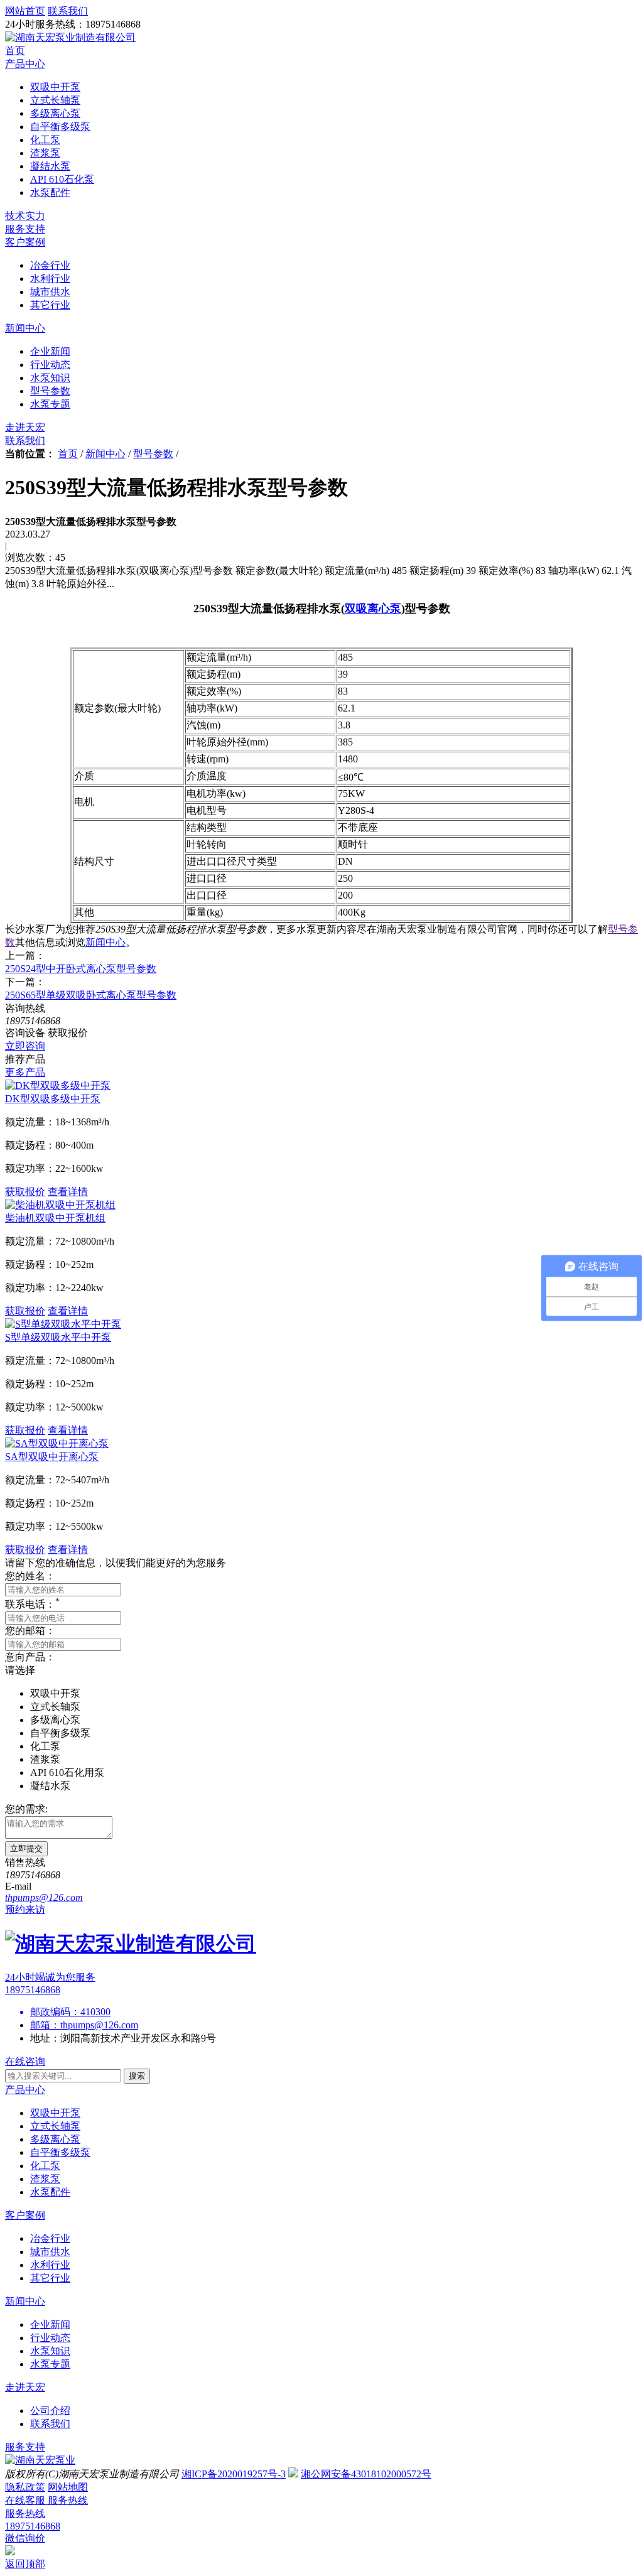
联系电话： (32, 1604)
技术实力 (25, 216)
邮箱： (45, 2025)
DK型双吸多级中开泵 (53, 1099)
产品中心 (25, 64)
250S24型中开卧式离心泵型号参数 (81, 969)
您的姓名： (30, 1576)
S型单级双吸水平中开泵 (58, 1337)
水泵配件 (50, 2192)
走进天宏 (25, 427)
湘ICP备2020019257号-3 (234, 2474)
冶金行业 (50, 2238)
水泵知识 (50, 2351)
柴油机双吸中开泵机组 (55, 1218)
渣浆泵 (45, 2179)
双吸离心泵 (373, 609)
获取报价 (25, 1192)
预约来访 (25, 1909)
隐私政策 (25, 2487)
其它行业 (50, 2278)
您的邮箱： (30, 1631)
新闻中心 (25, 328)
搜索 (137, 2076)
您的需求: (26, 1809)
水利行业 (50, 2265)
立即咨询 (25, 1046)
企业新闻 (50, 2324)
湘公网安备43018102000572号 (366, 2474)
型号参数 (153, 454)
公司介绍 (50, 2411)
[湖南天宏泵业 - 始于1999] (40, 2460)
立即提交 (26, 1848)
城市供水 (50, 2252)
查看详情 (68, 1192)
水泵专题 (50, 2364)
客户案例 (25, 242)
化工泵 (45, 2166)
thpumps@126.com (99, 2025)
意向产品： (30, 1657)
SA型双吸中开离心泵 (52, 1457)
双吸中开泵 (55, 2113)
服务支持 (25, 229)
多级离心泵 (55, 2139)
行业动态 (50, 2338)
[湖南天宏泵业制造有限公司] (70, 37)
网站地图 (68, 2487)
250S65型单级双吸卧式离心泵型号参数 (91, 995)
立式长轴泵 (55, 2126)
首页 (15, 51)
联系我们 (25, 441)
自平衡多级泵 (60, 2152)
